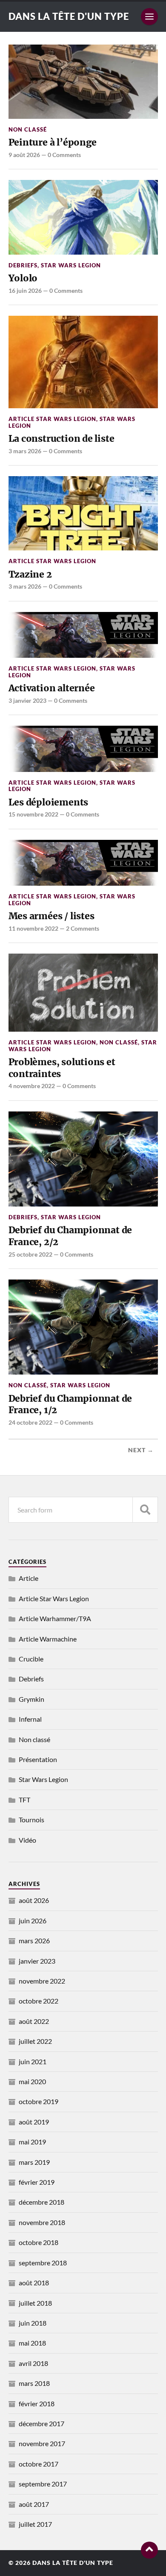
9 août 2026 (24, 155)
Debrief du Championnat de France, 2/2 (70, 1236)
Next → (141, 1450)
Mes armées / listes (52, 916)
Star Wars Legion (71, 265)
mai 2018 (32, 2343)
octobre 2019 (39, 2101)
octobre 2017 (39, 2464)
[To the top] (149, 2550)
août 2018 (34, 2283)
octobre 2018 (39, 2242)
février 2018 (37, 2403)
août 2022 (34, 2021)
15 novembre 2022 (33, 814)
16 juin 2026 (25, 290)
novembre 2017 (42, 2443)
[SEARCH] (145, 1510)
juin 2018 (33, 2323)
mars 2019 (34, 2162)
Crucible (31, 1659)
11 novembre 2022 (33, 928)
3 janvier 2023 (27, 700)
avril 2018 (33, 2363)
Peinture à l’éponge (53, 142)
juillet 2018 (35, 2303)
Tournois (31, 1820)
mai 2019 (32, 2142)
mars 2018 (34, 2383)
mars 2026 (34, 1940)
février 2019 (37, 2182)
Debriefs (23, 265)
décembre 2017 (41, 2423)
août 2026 (34, 1900)
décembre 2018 (41, 2202)
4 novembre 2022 (32, 1086)
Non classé (28, 129)
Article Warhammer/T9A (55, 1618)
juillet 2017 (35, 2524)
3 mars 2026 (25, 451)
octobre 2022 (39, 2001)
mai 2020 (32, 2081)
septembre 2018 (43, 2263)
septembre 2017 (43, 2484)
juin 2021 (33, 2061)
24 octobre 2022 (30, 1422)
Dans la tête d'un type (69, 16)
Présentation (38, 1759)
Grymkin (31, 1699)
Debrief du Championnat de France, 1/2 (70, 1404)
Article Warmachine (48, 1639)
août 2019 (34, 2122)
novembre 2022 (42, 1981)
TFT (24, 1800)
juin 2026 (33, 1921)
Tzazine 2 (30, 574)
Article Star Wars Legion (52, 419)
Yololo (23, 278)
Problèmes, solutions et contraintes (62, 1068)
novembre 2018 (42, 2222)
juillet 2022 (35, 2041)
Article (29, 1578)
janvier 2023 (37, 1961)
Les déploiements (49, 802)
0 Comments (64, 155)
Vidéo (27, 1840)
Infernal (30, 1719)
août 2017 (34, 2504)
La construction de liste (62, 439)
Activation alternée (52, 688)
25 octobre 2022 (30, 1254)
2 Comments (83, 928)
